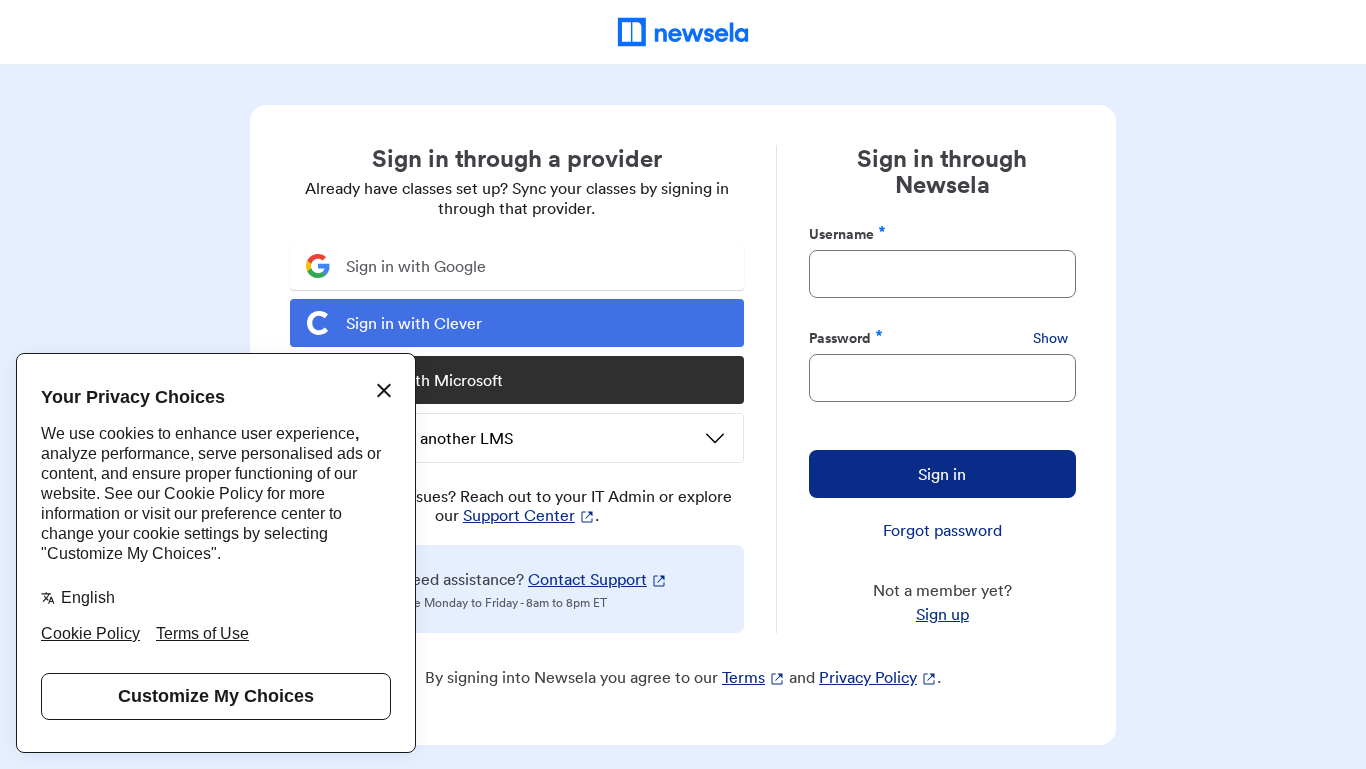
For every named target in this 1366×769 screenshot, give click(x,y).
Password (840, 337)
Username (841, 233)
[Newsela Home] (683, 32)
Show (1050, 338)
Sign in (942, 474)
